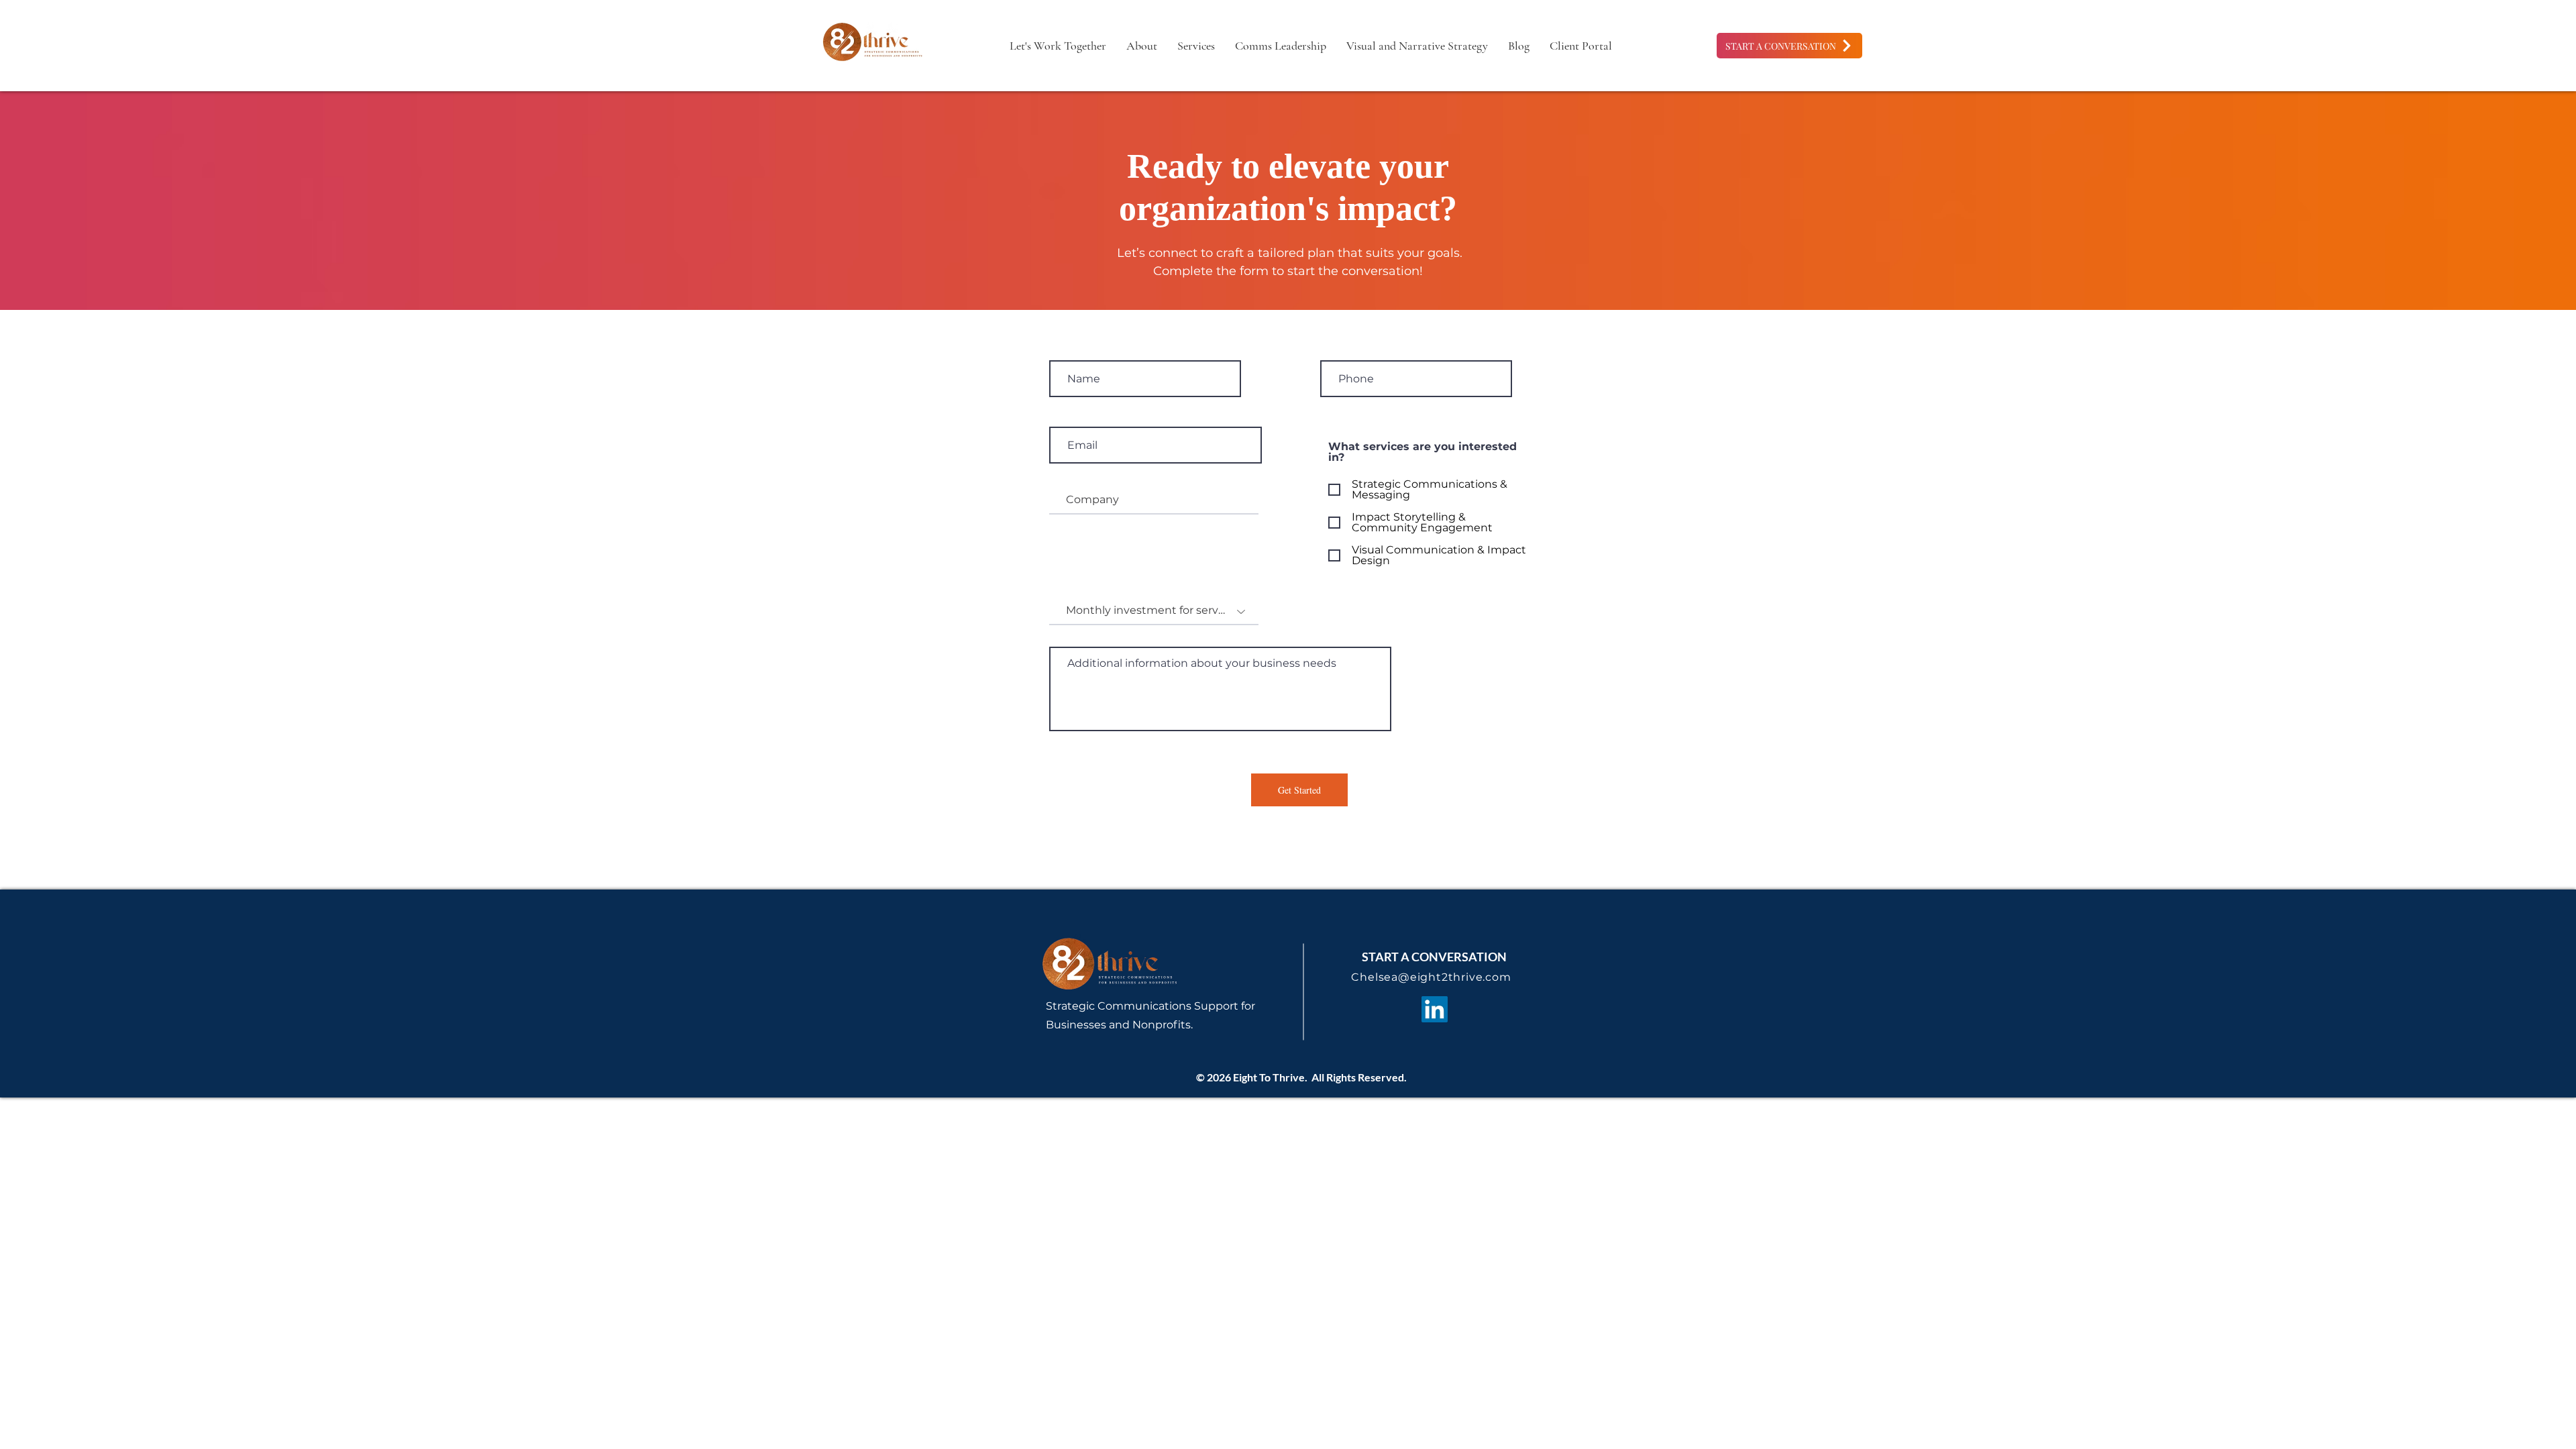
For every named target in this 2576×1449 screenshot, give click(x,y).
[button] (1281, 46)
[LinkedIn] (1435, 1009)
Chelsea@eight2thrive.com (1431, 977)
